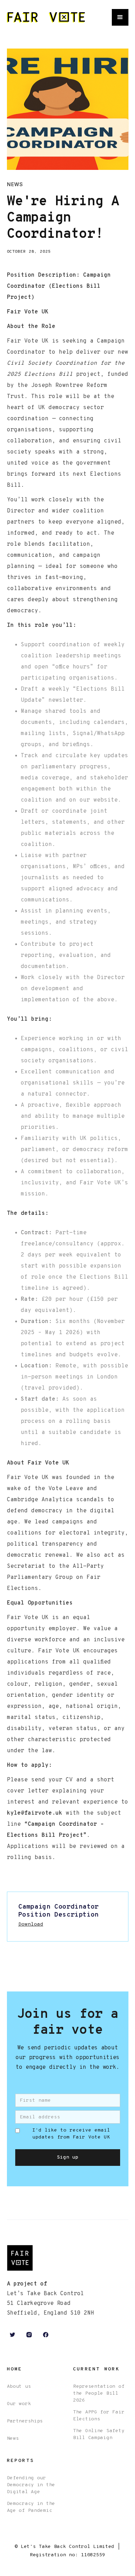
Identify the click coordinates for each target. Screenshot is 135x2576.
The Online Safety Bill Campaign (99, 2434)
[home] (46, 18)
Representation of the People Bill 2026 (99, 2393)
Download (31, 1924)
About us (19, 2387)
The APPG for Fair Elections (99, 2416)
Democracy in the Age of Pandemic (31, 2507)
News (13, 2439)
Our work (19, 2404)
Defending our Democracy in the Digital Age (31, 2485)
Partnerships (25, 2421)
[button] (120, 17)
